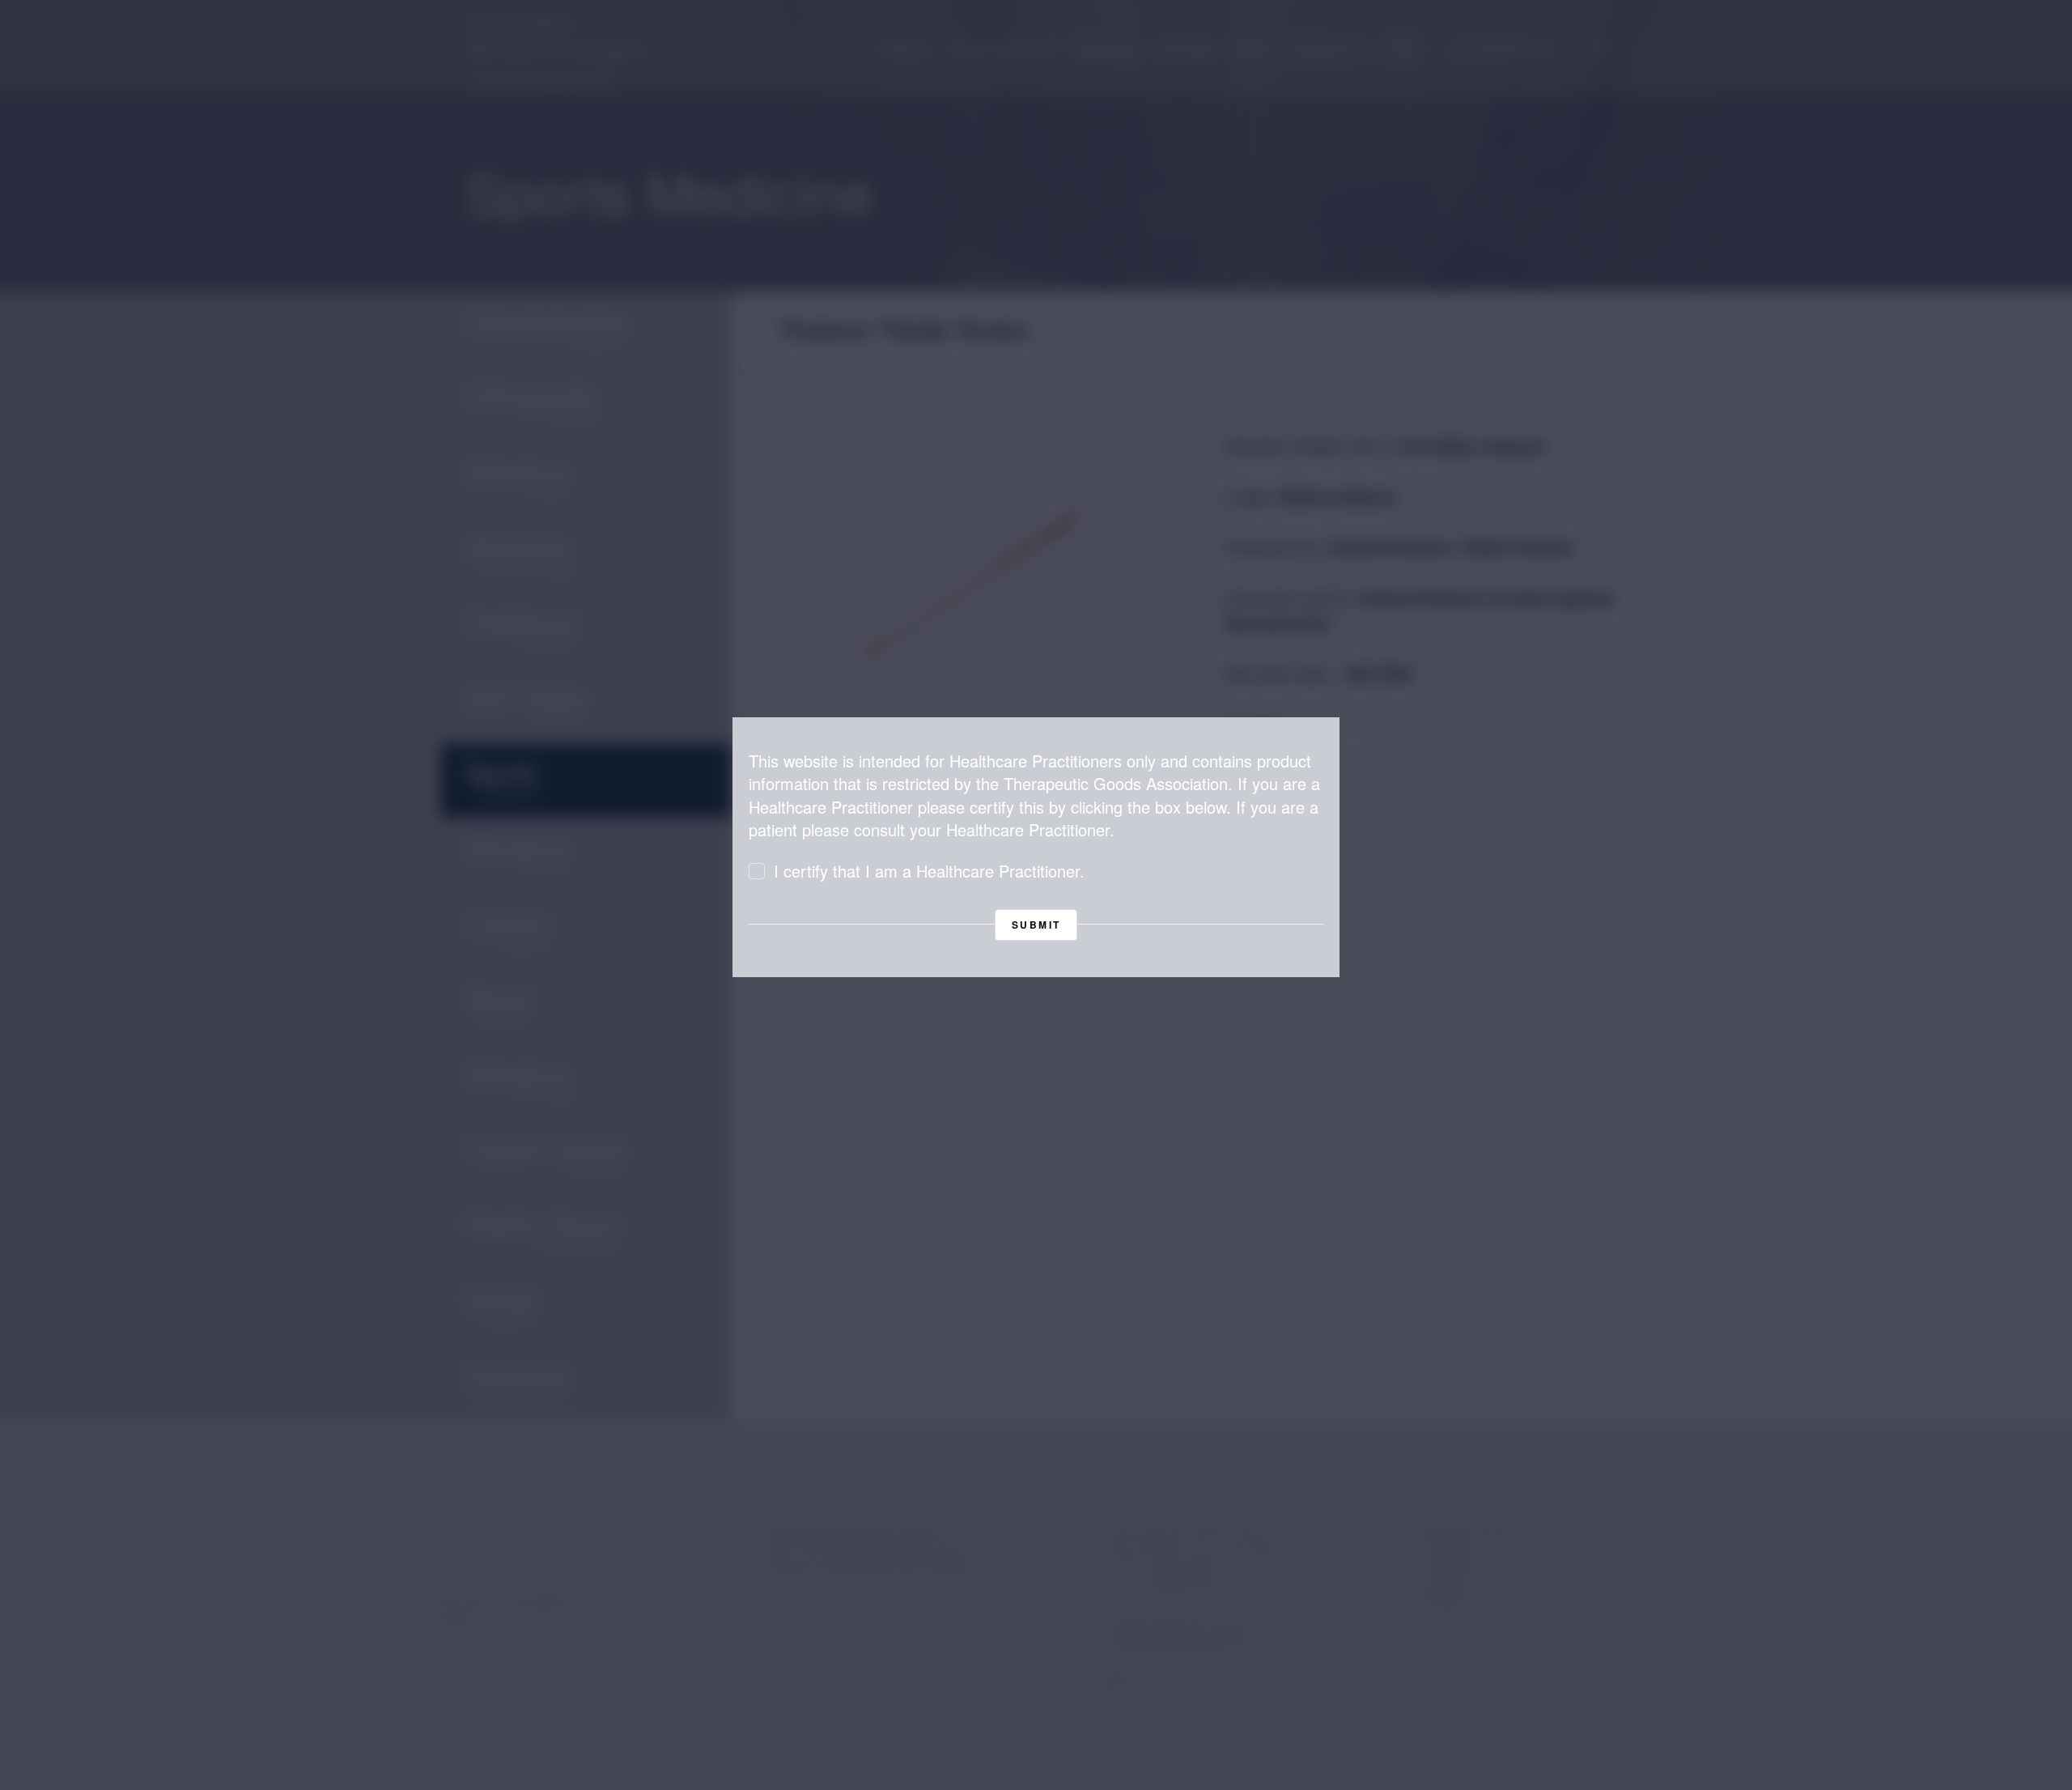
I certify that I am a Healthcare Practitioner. (929, 871)
